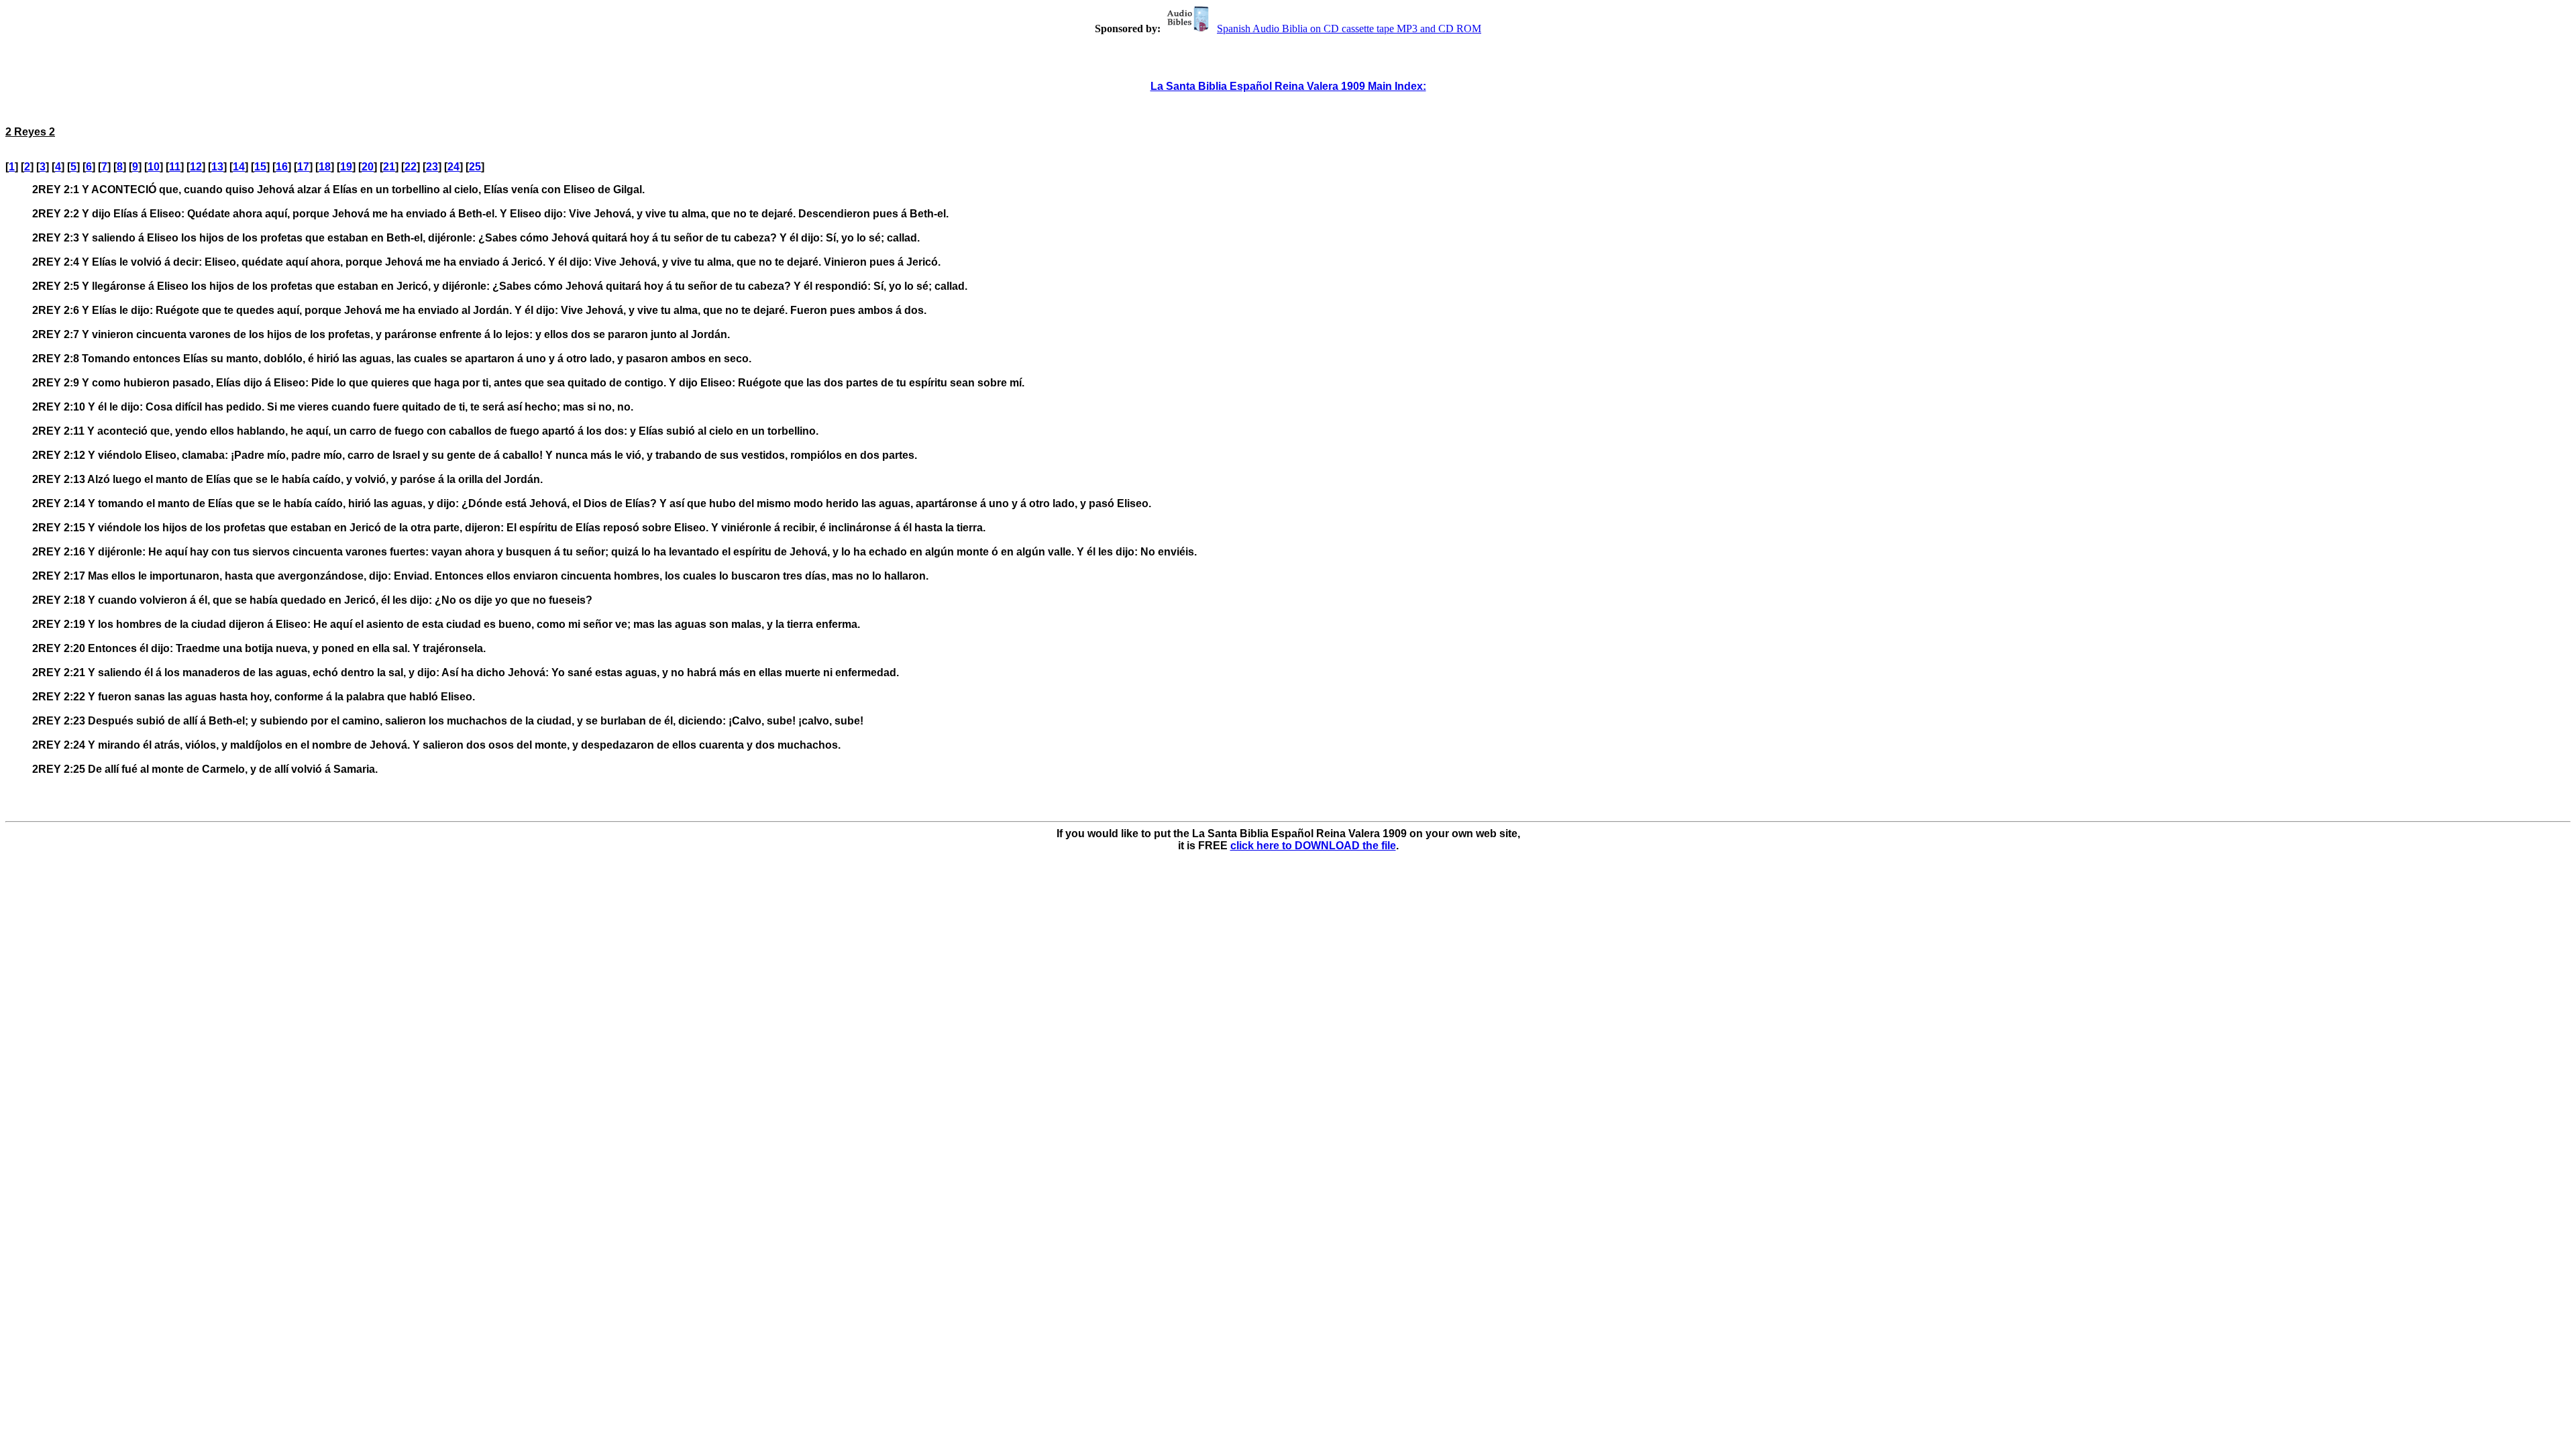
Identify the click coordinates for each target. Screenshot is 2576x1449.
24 (453, 167)
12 (196, 167)
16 (282, 167)
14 (239, 167)
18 (325, 167)
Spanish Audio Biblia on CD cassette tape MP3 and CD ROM (1349, 29)
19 (346, 167)
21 (389, 167)
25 (475, 167)
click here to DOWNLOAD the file (1313, 846)
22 (411, 167)
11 (175, 167)
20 (368, 167)
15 (260, 167)
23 (432, 167)
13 (217, 167)
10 (154, 167)
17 (303, 167)
